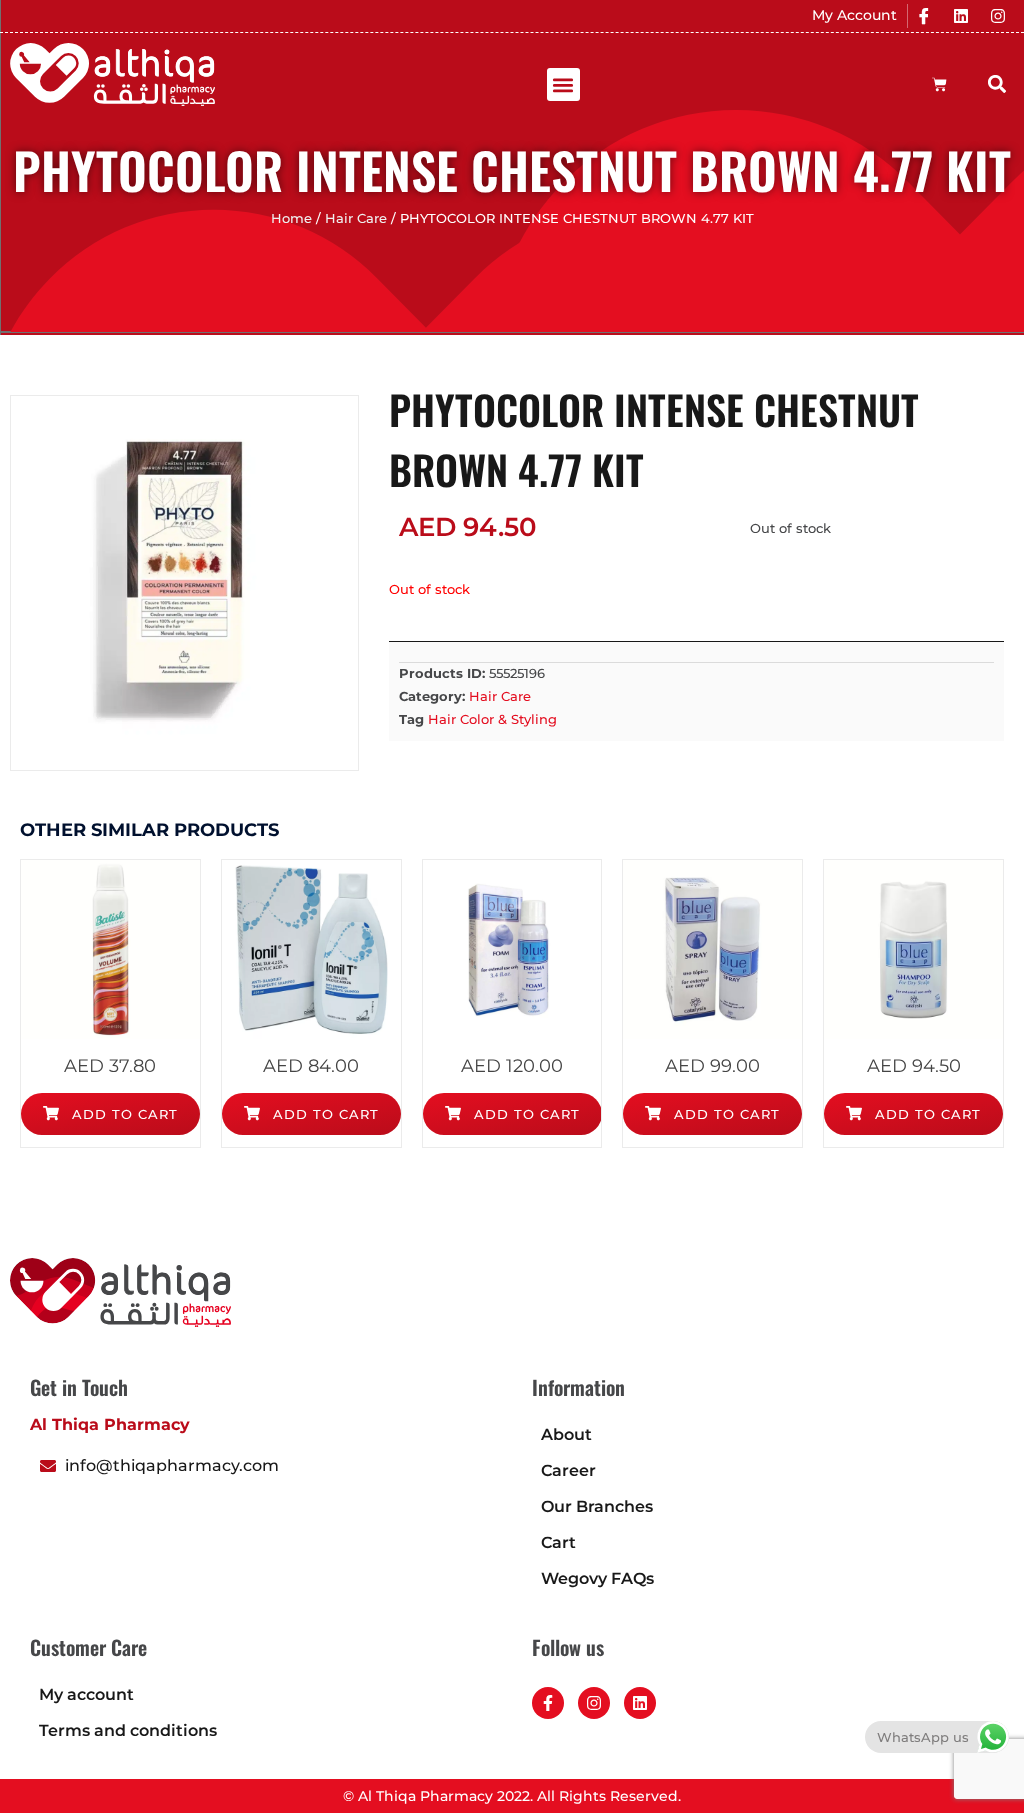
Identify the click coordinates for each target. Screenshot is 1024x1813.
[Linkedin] (961, 16)
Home (291, 218)
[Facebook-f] (548, 1703)
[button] (563, 84)
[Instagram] (998, 16)
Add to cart (122, 1114)
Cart (558, 1542)
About (566, 1434)
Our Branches (597, 1506)
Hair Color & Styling (492, 719)
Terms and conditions (128, 1730)
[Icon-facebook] (924, 16)
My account (86, 1694)
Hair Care (356, 218)
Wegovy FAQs (597, 1578)
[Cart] (939, 84)
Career (568, 1470)
